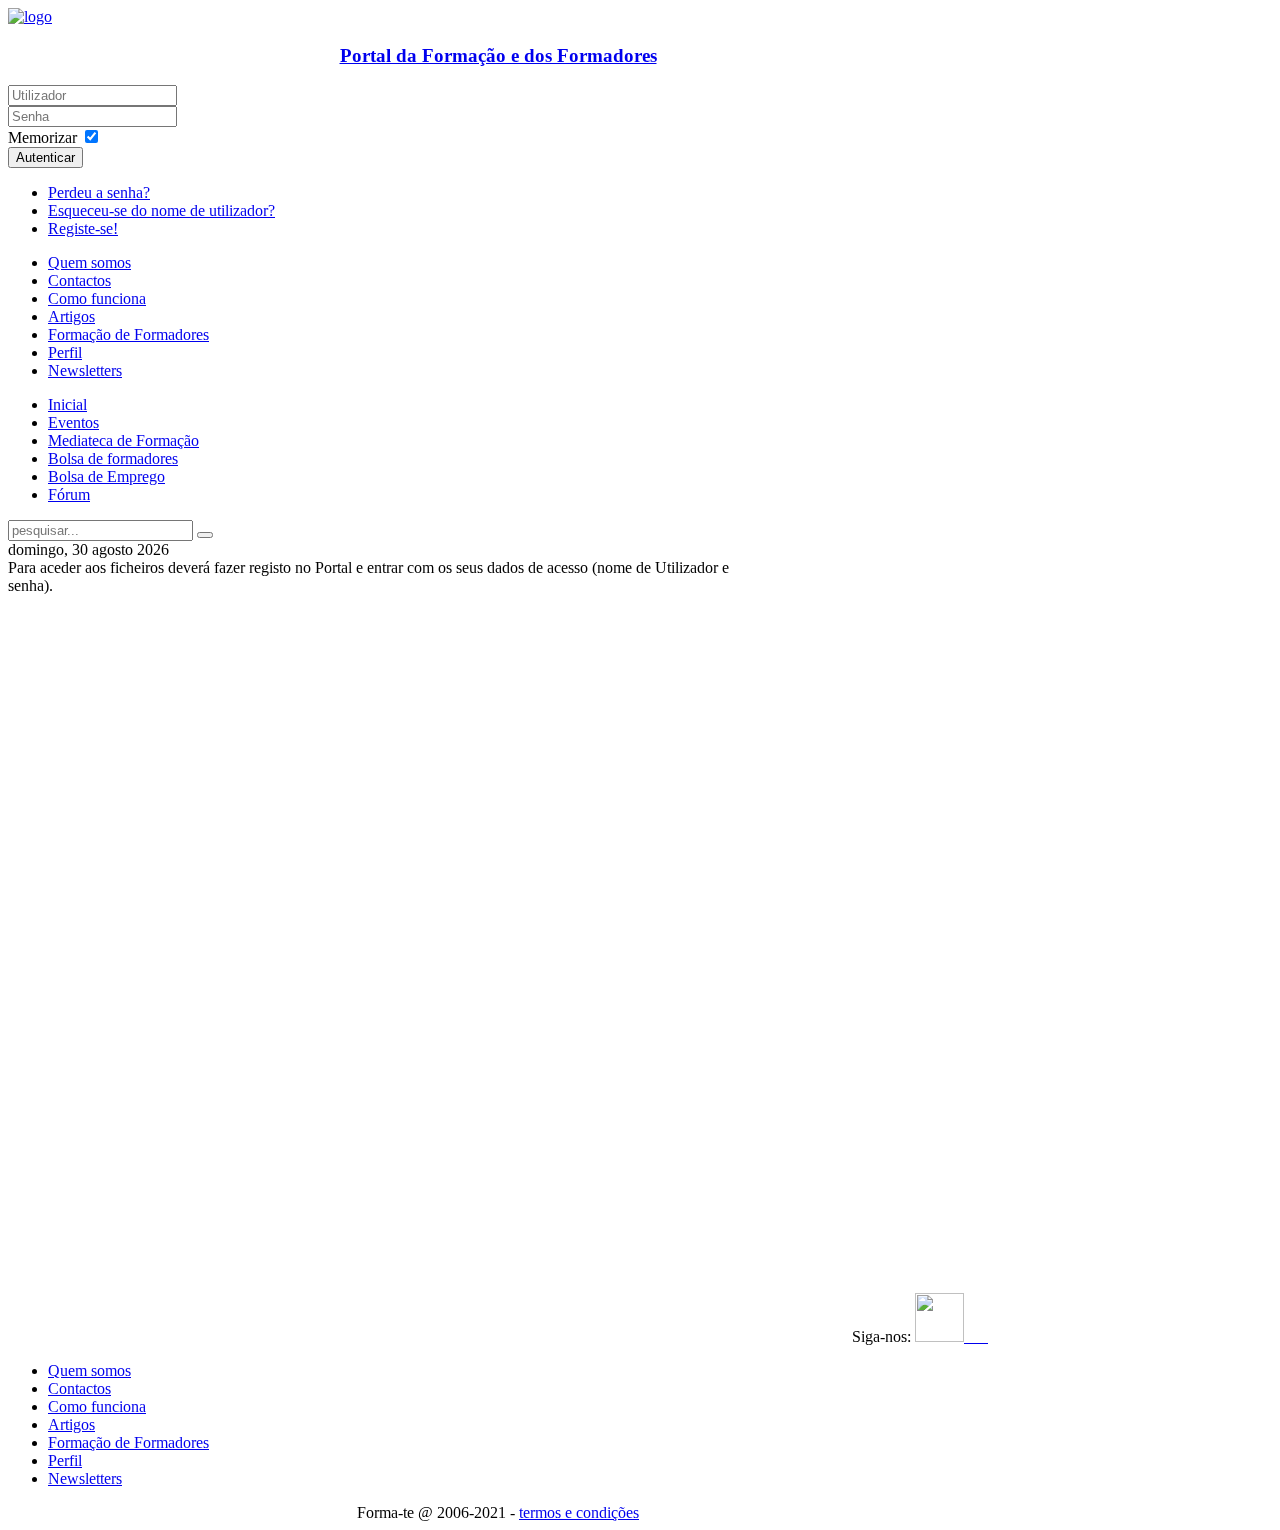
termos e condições (579, 1512)
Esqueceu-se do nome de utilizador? (161, 210)
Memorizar (42, 137)
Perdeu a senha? (99, 192)
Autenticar (45, 157)
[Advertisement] (131, 895)
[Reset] (205, 535)
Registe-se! (83, 228)
